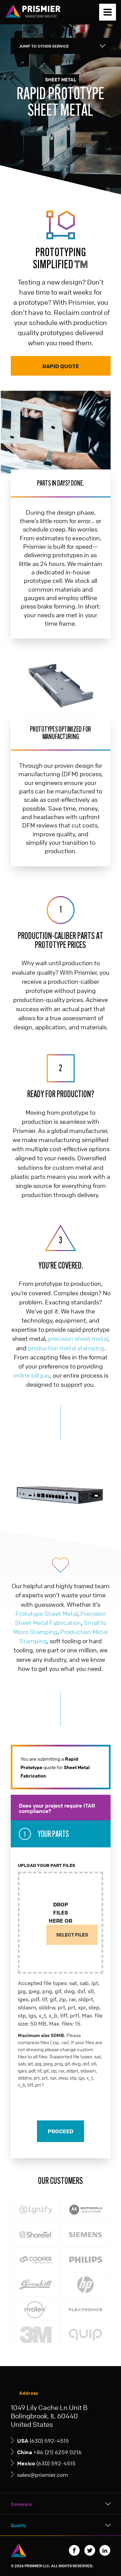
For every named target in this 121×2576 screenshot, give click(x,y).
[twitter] (90, 2550)
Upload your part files (47, 1865)
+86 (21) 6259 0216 (49, 2452)
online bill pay (32, 1375)
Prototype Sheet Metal (47, 1614)
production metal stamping (66, 1348)
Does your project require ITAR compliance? (57, 1808)
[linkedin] (105, 2550)
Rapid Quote (61, 366)
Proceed (61, 2131)
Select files (72, 1935)
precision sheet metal (78, 1338)
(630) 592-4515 (43, 2441)
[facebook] (74, 2550)
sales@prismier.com (43, 2475)
